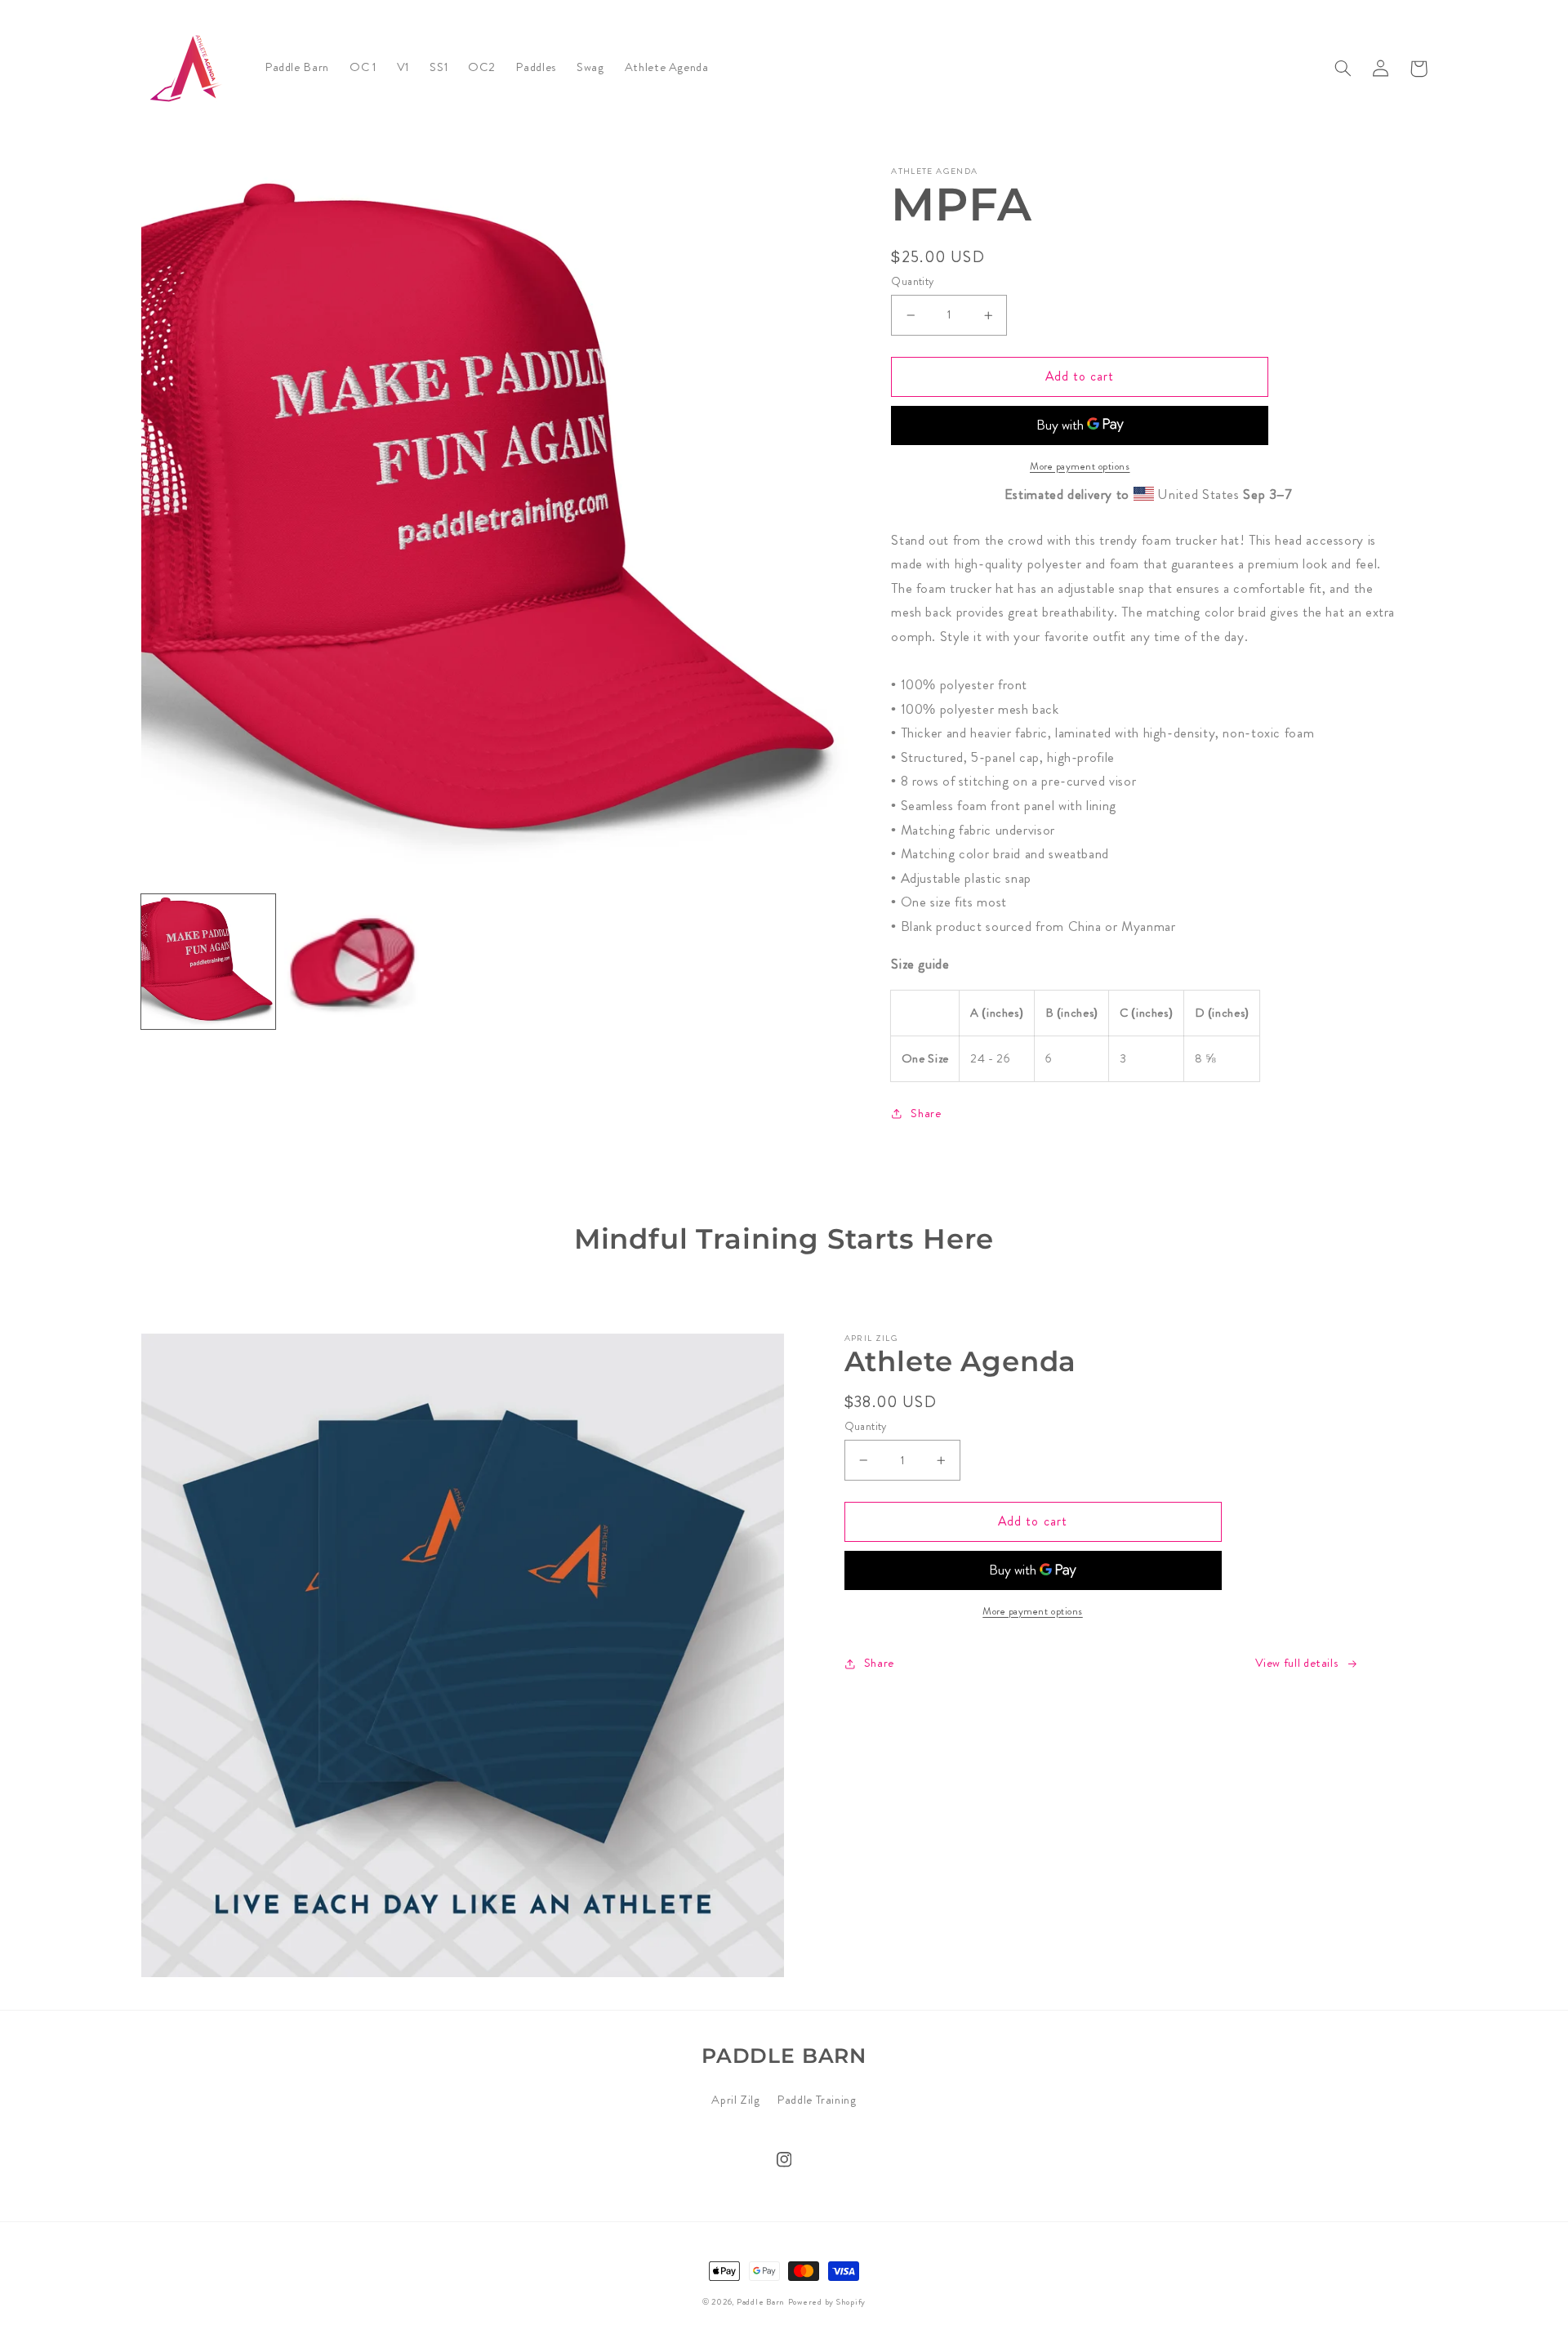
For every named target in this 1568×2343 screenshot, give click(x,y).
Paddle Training (816, 2100)
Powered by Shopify (827, 2302)
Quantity (912, 281)
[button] (1343, 69)
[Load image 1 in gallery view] (209, 962)
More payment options (1080, 466)
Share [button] (926, 1114)
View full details (1297, 1663)
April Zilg (735, 2100)
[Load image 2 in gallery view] (352, 962)
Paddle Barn (761, 2302)
